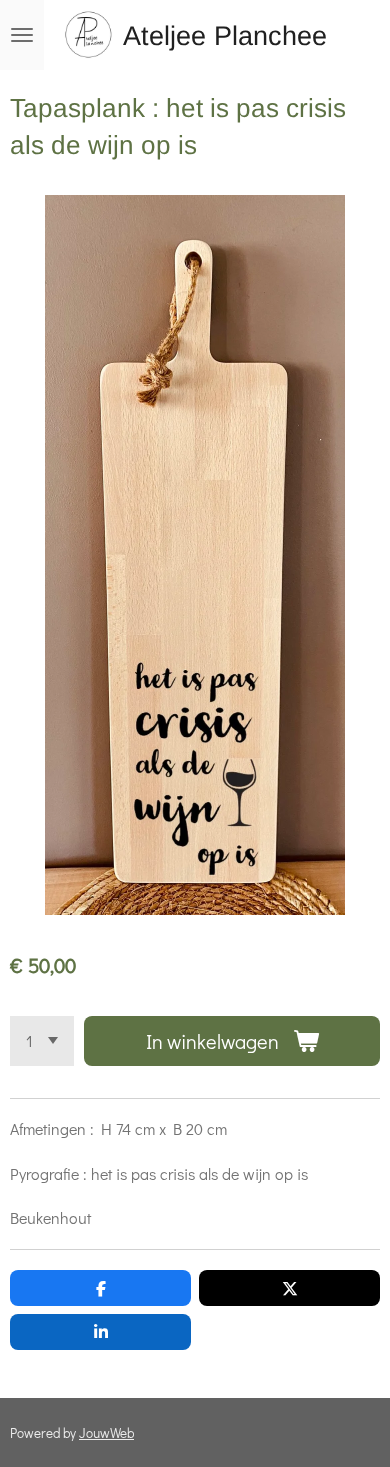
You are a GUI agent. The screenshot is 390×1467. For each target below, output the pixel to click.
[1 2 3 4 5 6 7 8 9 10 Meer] (42, 1041)
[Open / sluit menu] (22, 35)
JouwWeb (106, 1433)
